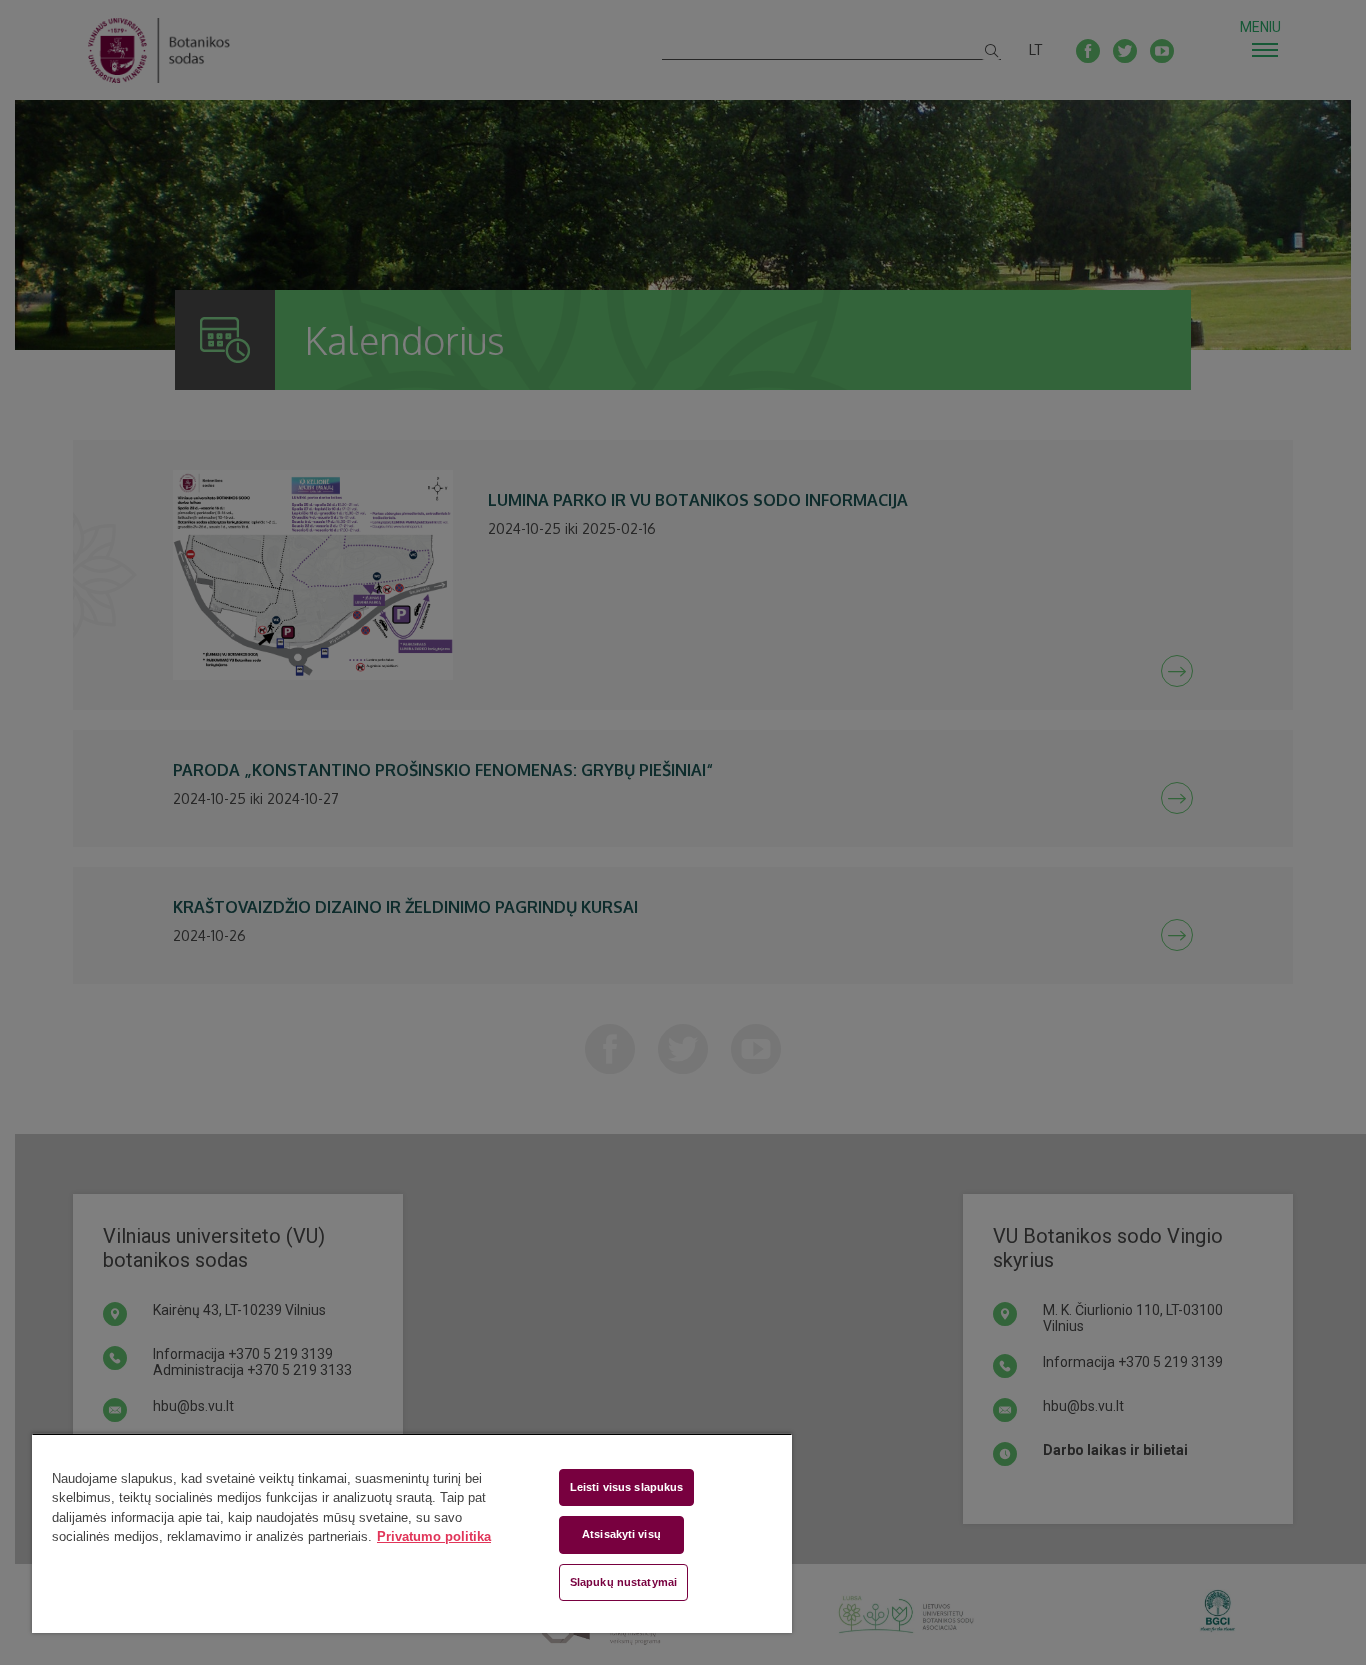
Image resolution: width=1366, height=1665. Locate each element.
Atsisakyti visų (621, 1534)
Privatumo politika (434, 1536)
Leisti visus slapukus (626, 1487)
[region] (412, 1533)
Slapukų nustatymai (623, 1582)
